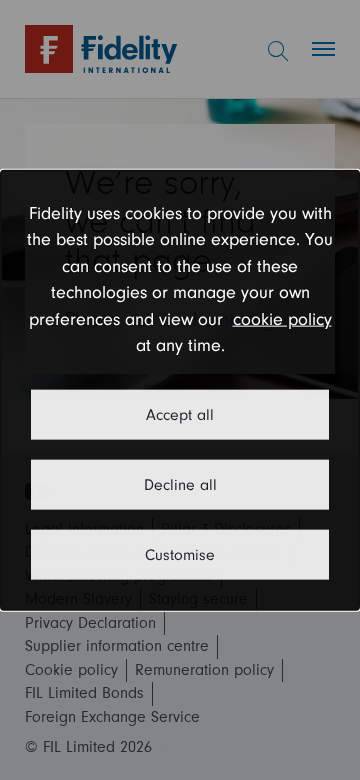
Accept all (180, 414)
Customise (180, 554)
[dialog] (180, 390)
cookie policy (282, 318)
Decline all (180, 484)
